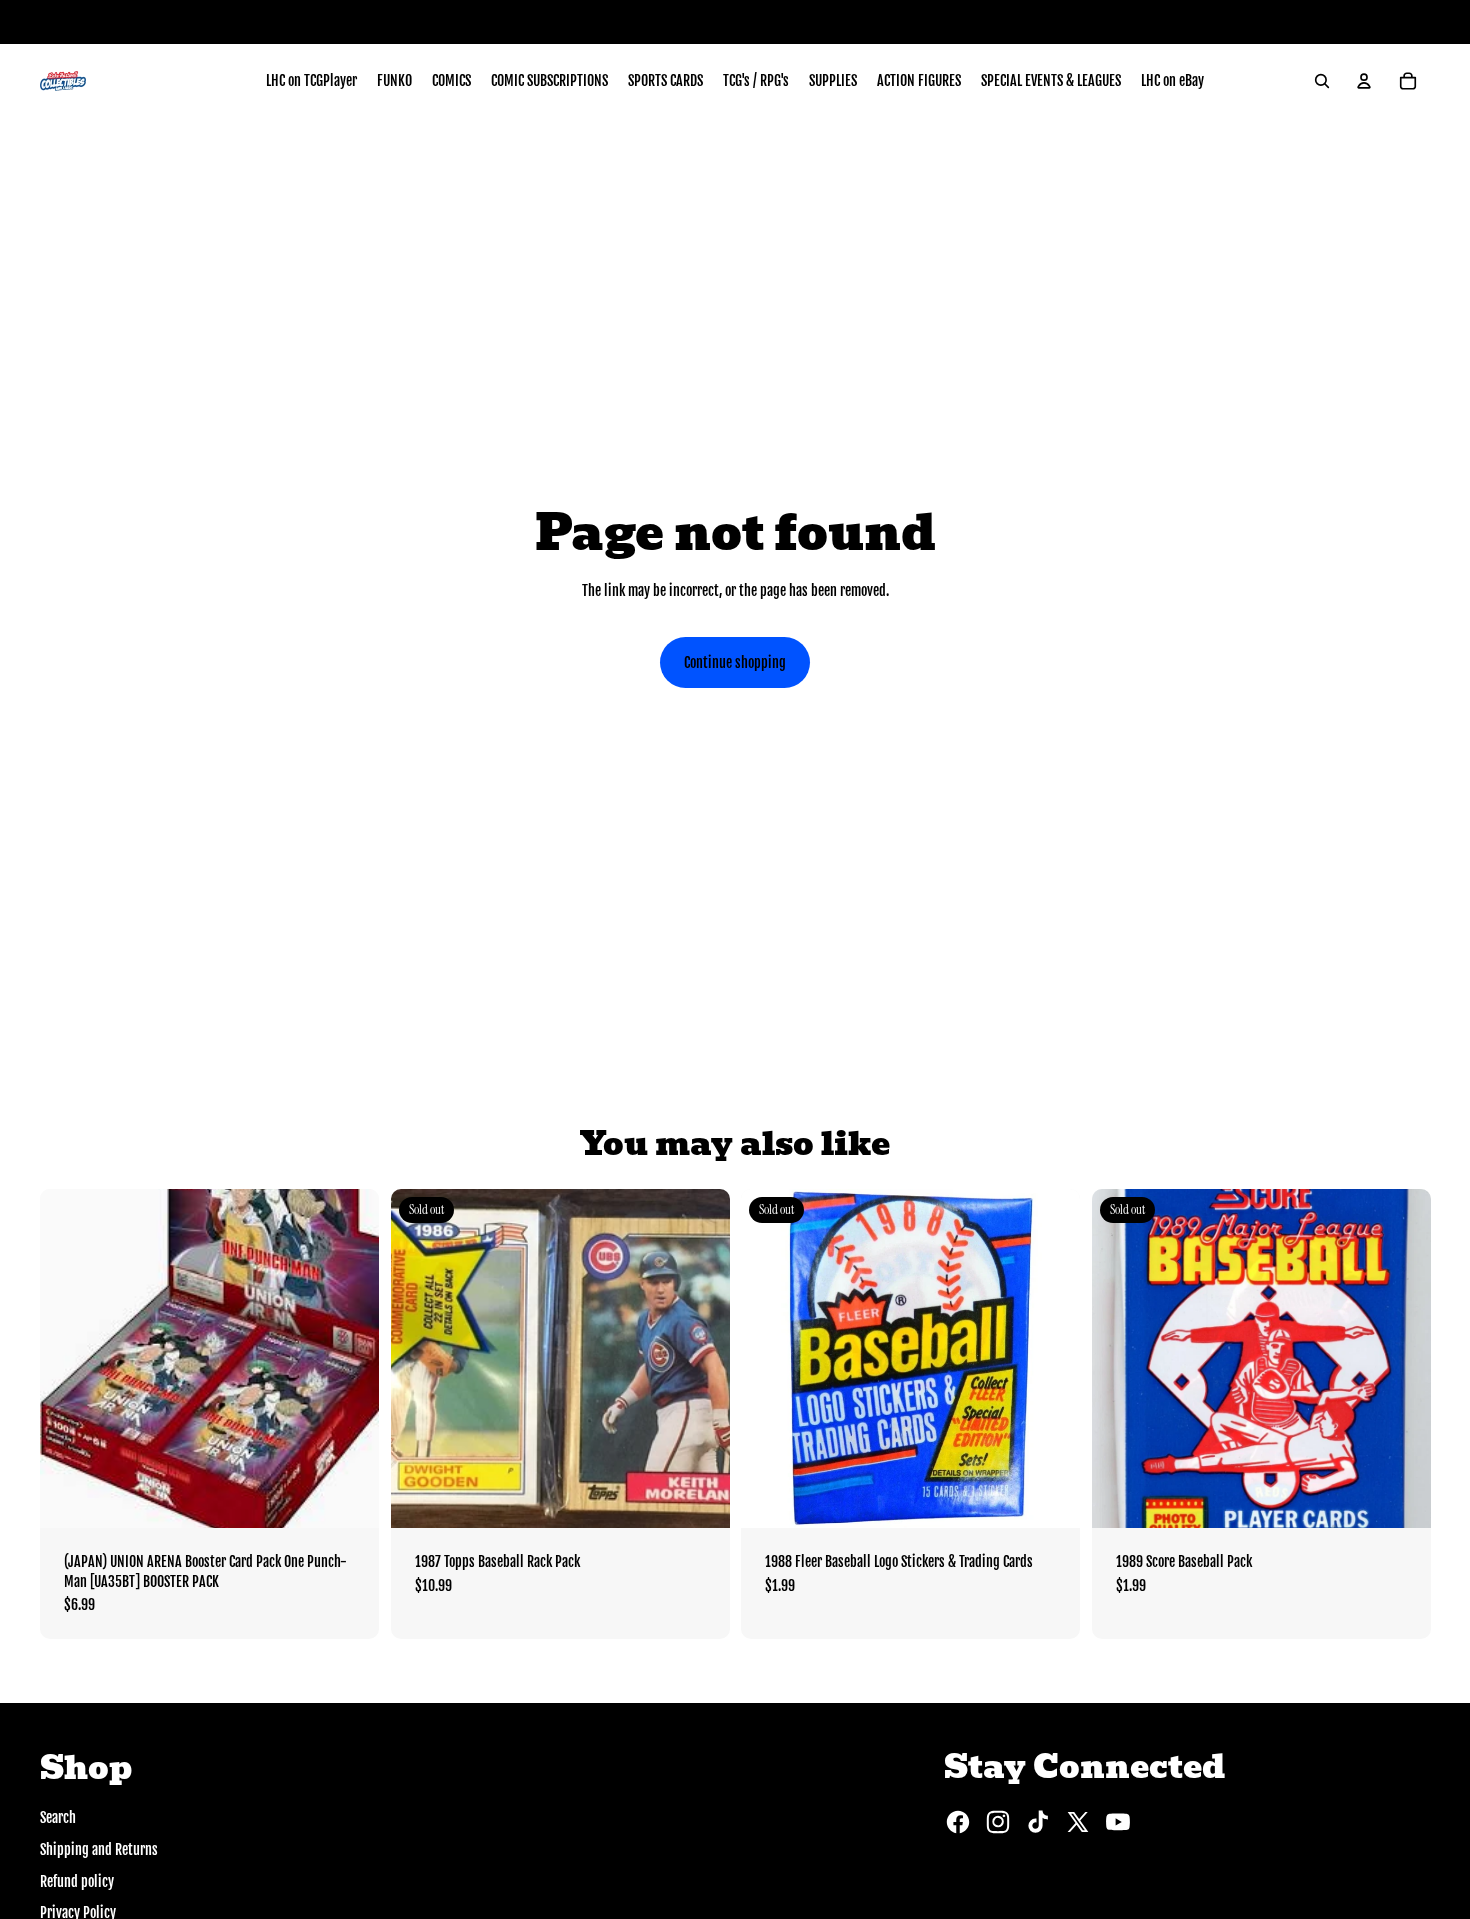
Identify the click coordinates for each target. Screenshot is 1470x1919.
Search (58, 1817)
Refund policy (77, 1881)
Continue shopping (735, 662)
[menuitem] (311, 81)
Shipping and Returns (99, 1849)
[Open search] (1322, 81)
